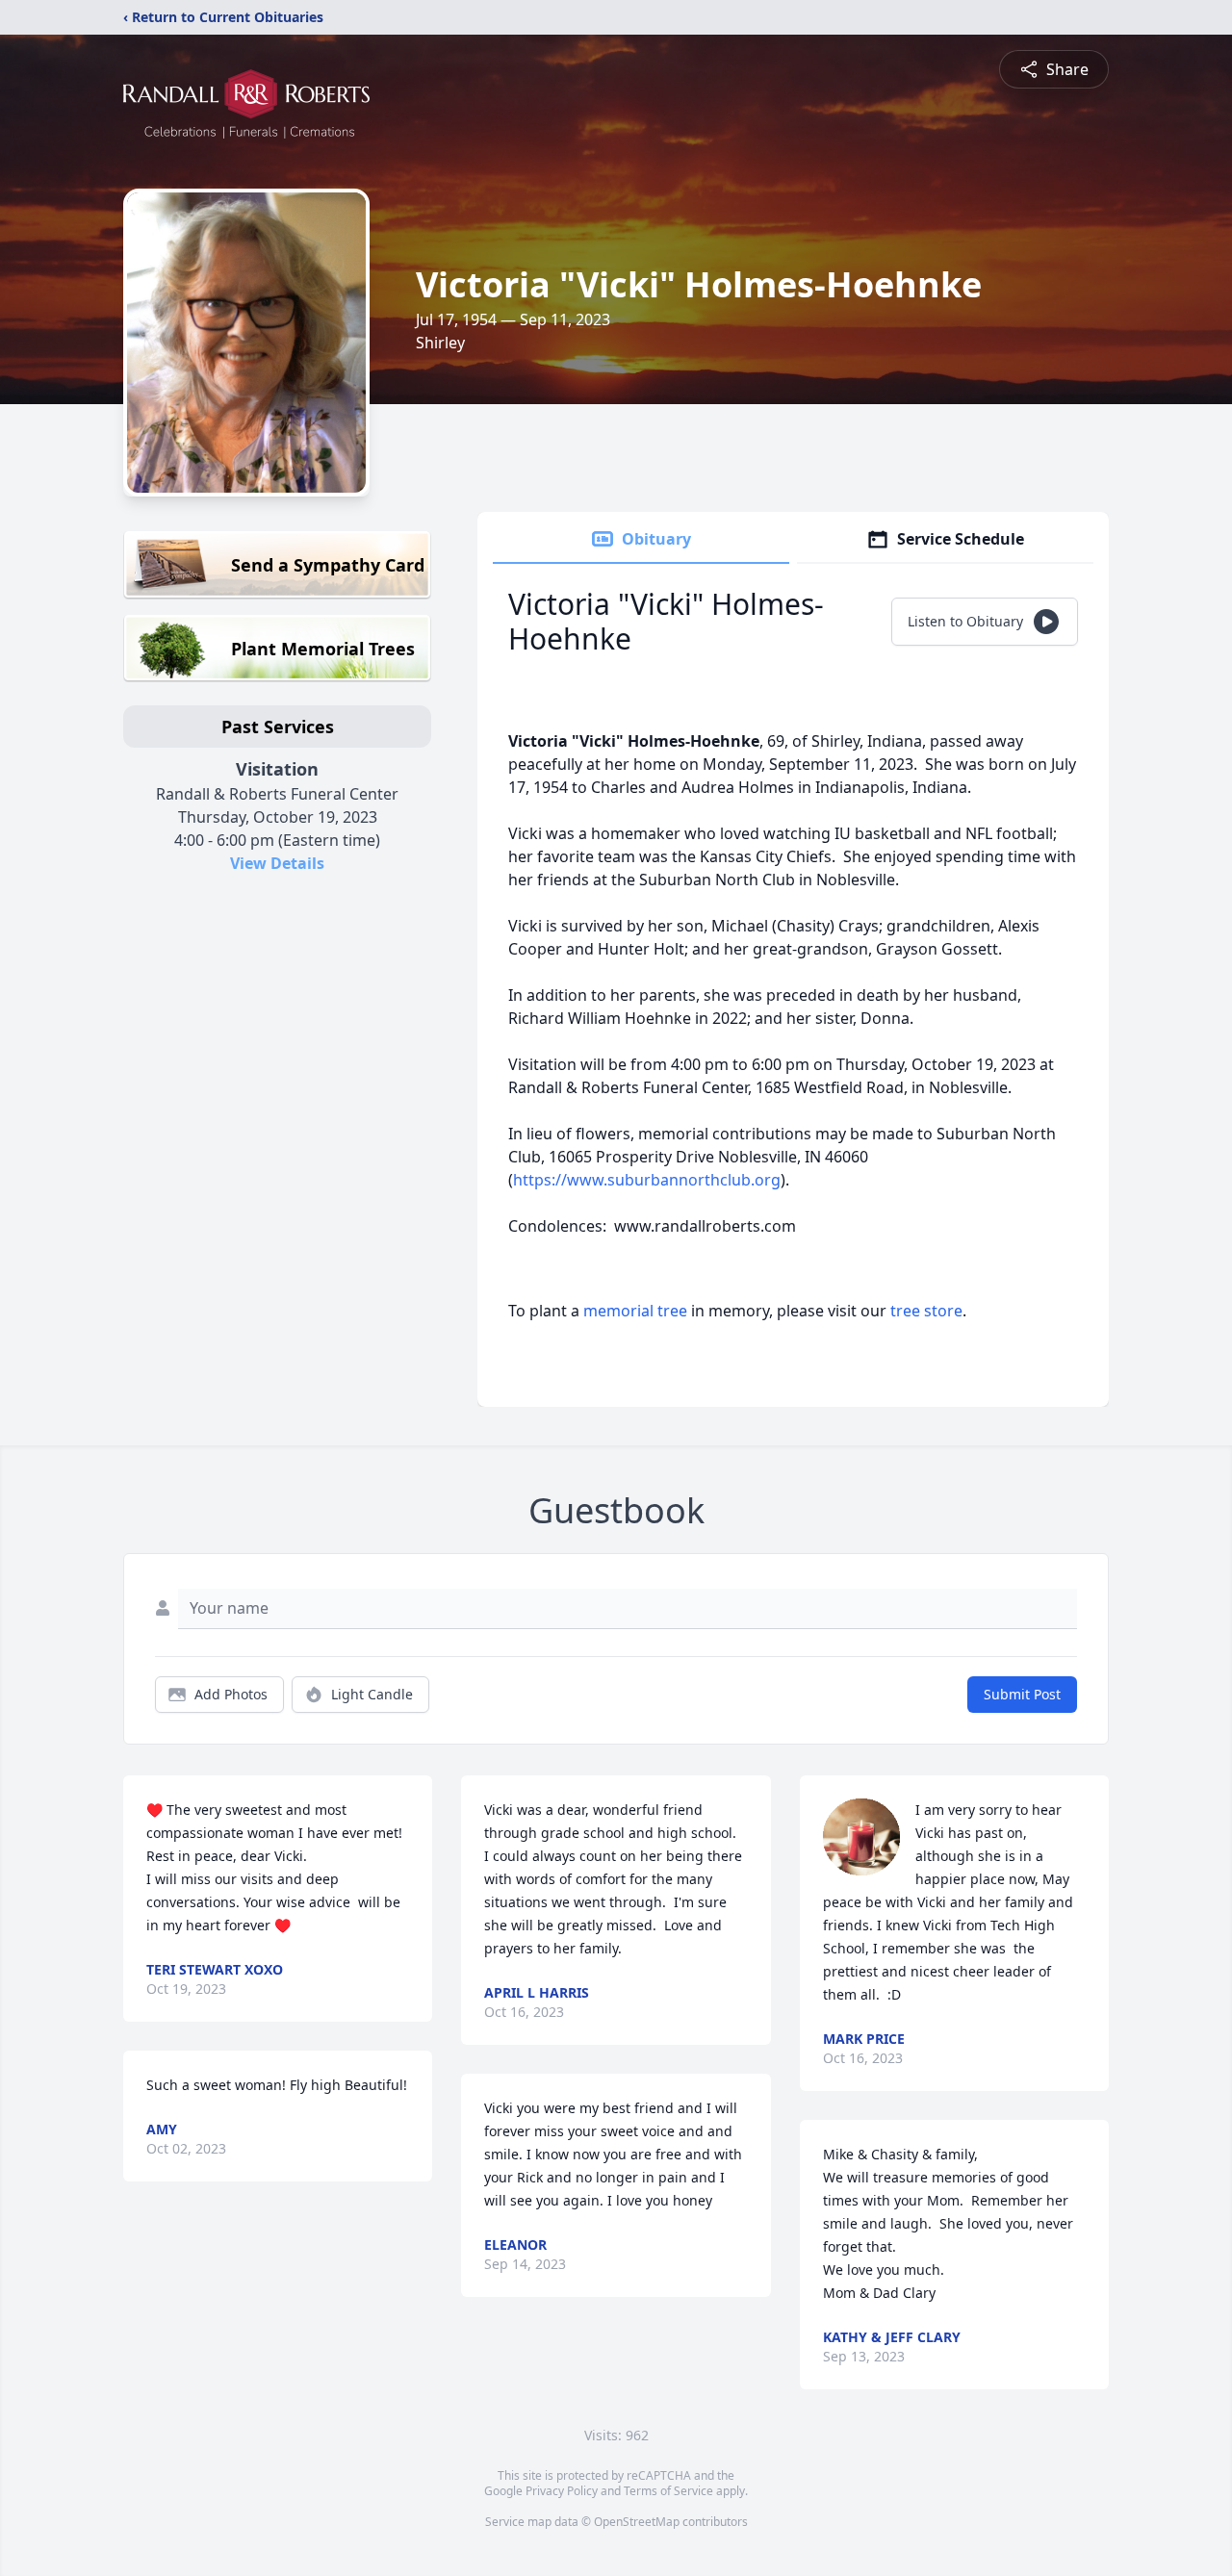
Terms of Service (668, 2491)
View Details (277, 863)
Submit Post (1022, 1694)
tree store (926, 1311)
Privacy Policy (562, 2491)
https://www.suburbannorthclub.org (647, 1180)
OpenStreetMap (637, 2522)
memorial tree (635, 1311)
